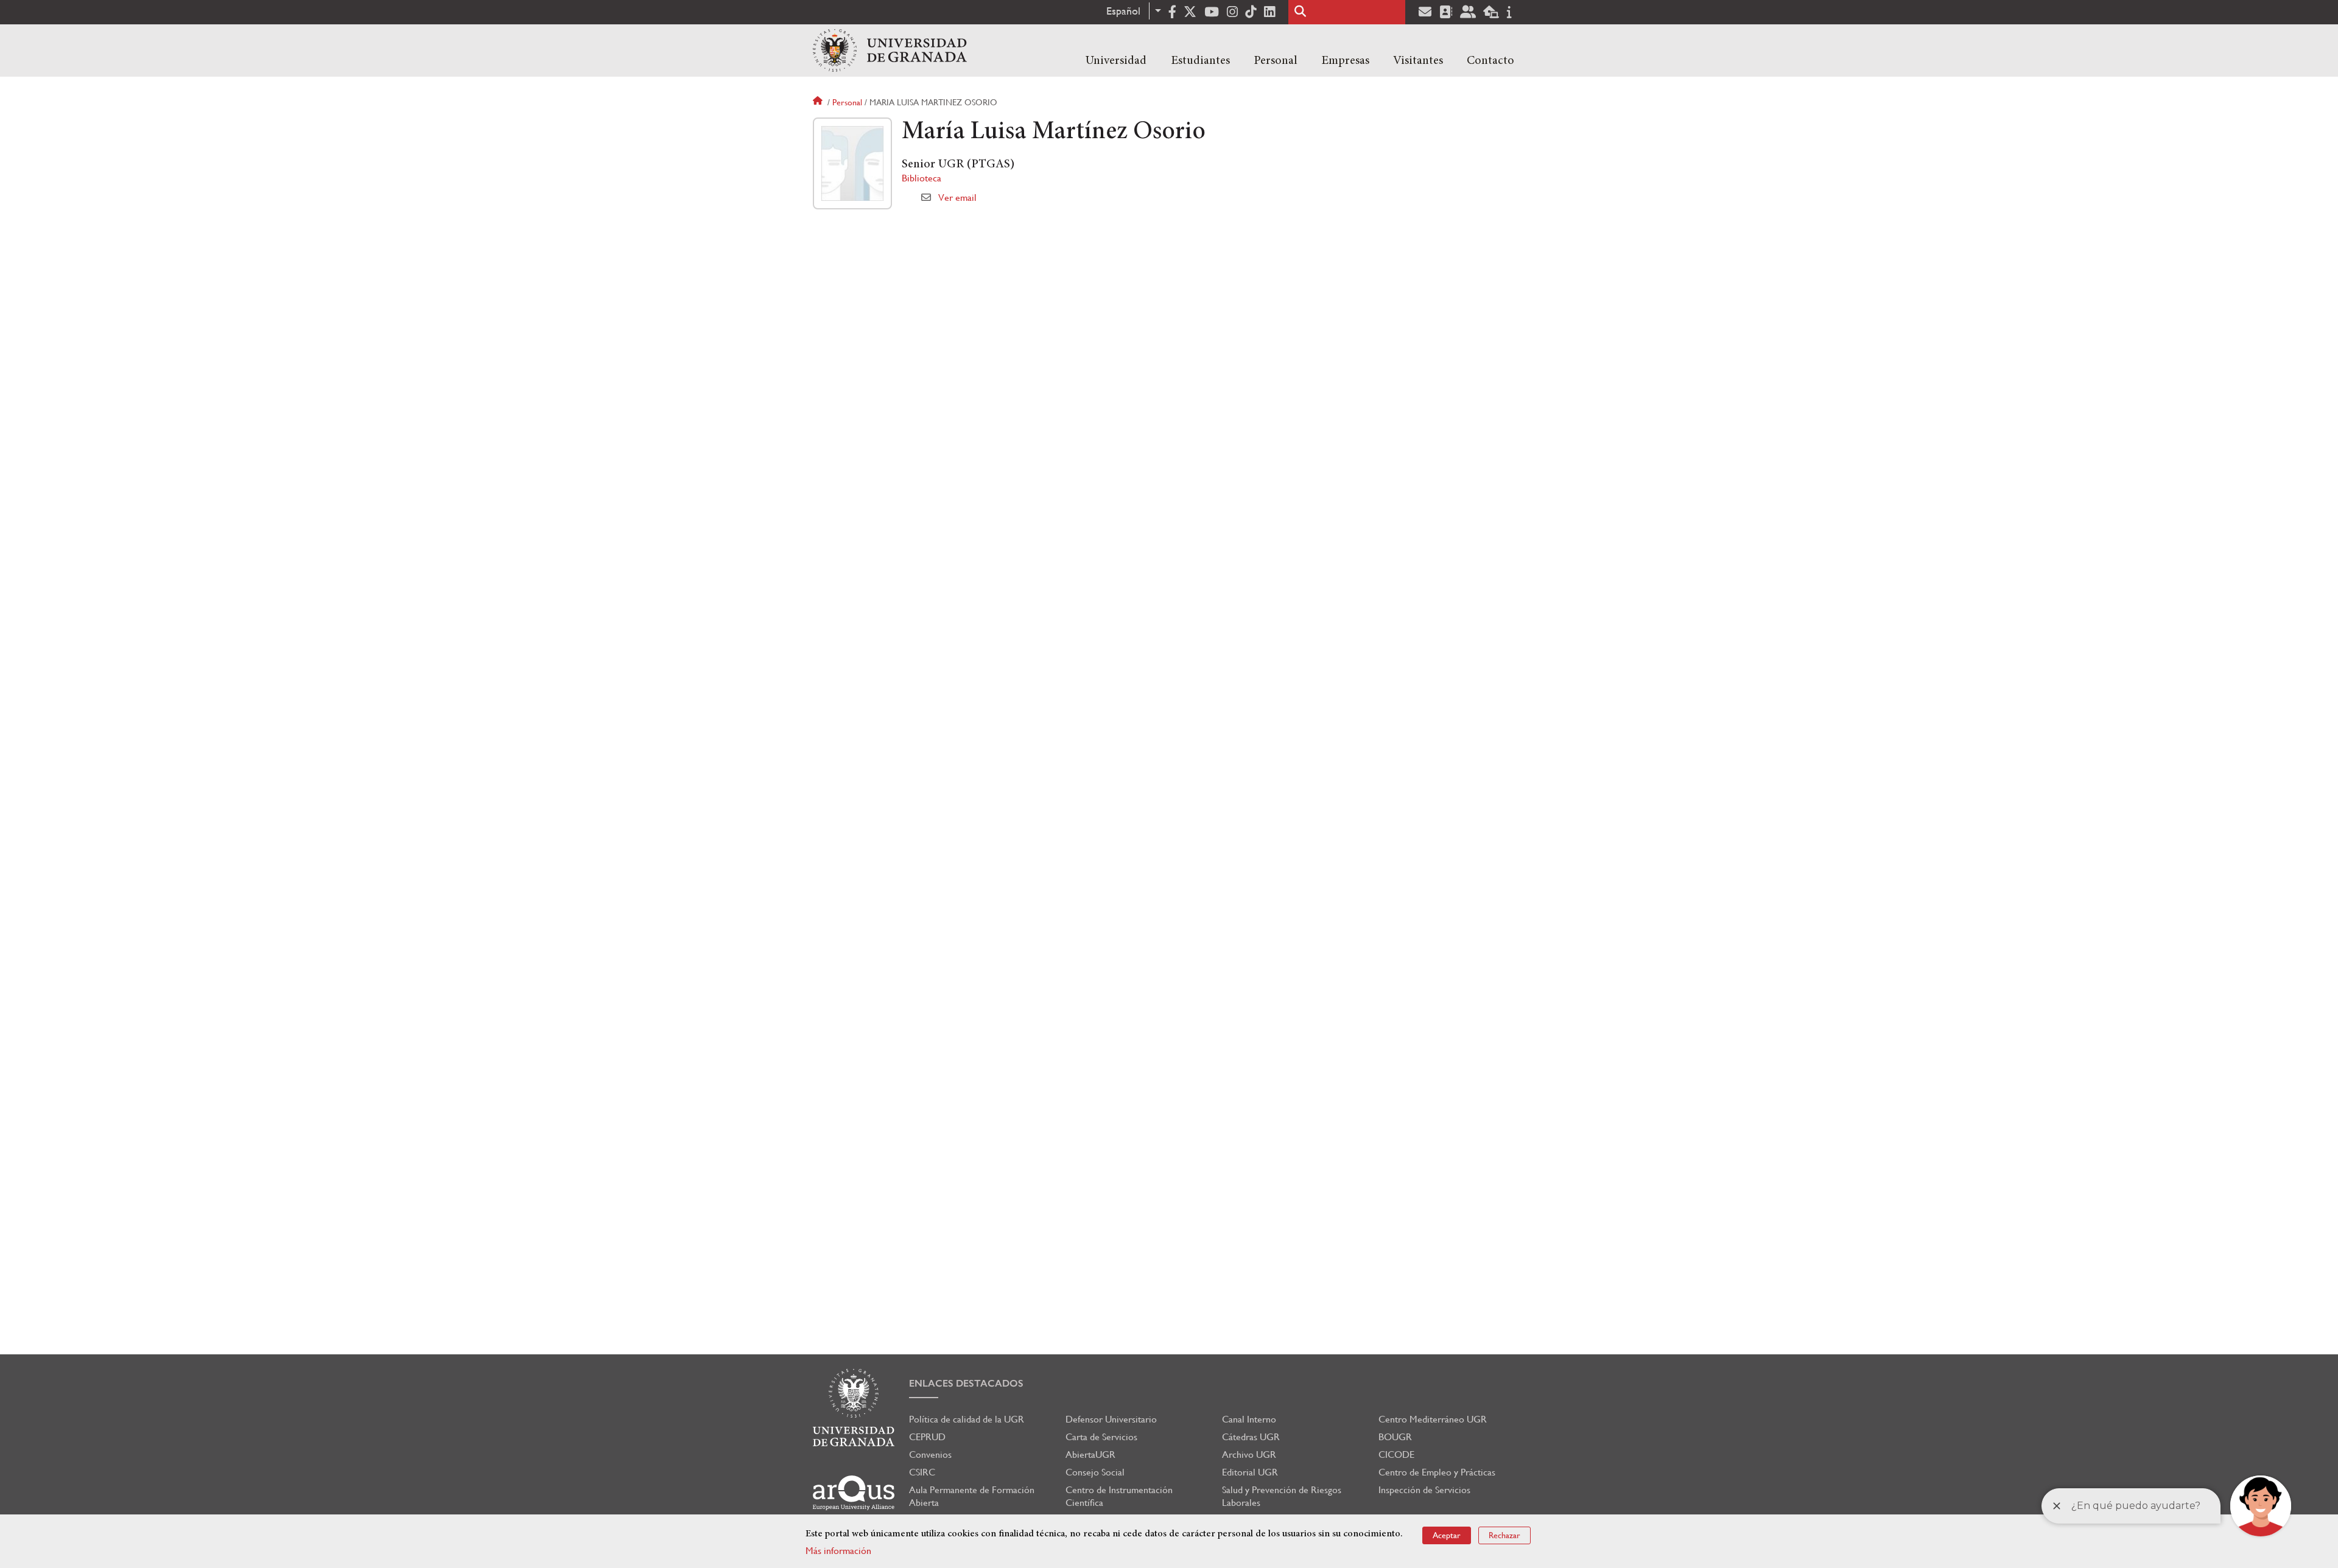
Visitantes (1418, 61)
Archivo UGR (1249, 1454)
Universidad (1116, 61)
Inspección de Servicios (1424, 1490)
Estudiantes (1200, 61)
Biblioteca (922, 178)
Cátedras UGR (1251, 1437)
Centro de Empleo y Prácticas (1437, 1472)
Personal (1276, 61)
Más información (838, 1551)
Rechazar (1504, 1535)
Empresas (1345, 61)
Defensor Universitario (1111, 1419)
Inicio (819, 102)
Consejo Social (1095, 1472)
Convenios (930, 1454)
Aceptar (1447, 1535)
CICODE (1396, 1454)
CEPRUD (927, 1437)
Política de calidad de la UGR (967, 1419)
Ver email (957, 198)
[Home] (890, 51)
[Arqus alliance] (854, 1493)
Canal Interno (1249, 1419)
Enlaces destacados (966, 1383)
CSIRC (922, 1472)
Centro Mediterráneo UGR (1433, 1419)
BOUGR (1395, 1437)
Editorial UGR (1250, 1472)
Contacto (1490, 61)
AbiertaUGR (1090, 1454)
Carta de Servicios (1101, 1437)
